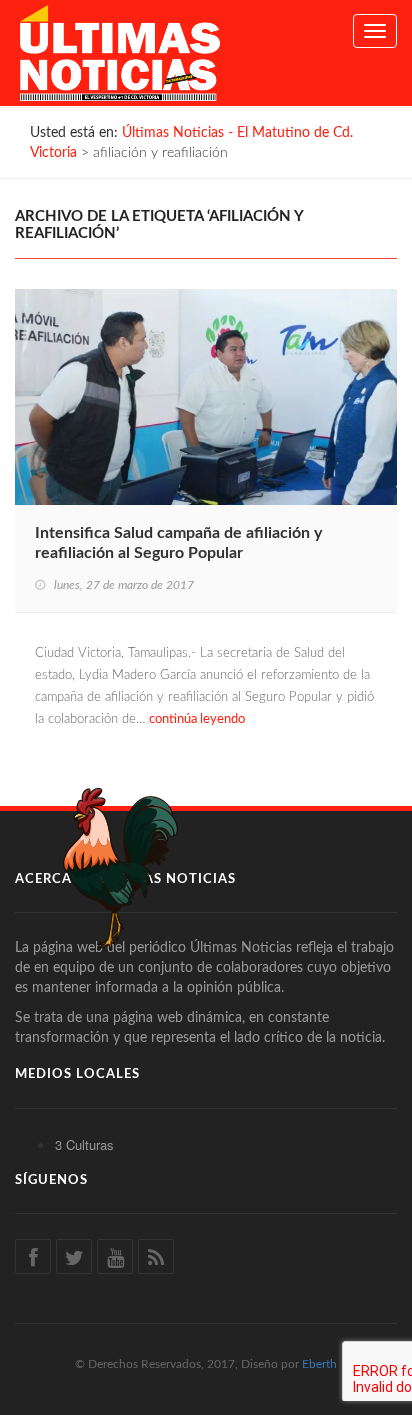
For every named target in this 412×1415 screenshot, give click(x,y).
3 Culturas (84, 1144)
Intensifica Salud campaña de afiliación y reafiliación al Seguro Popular (178, 543)
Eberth (319, 1364)
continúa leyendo (197, 719)
